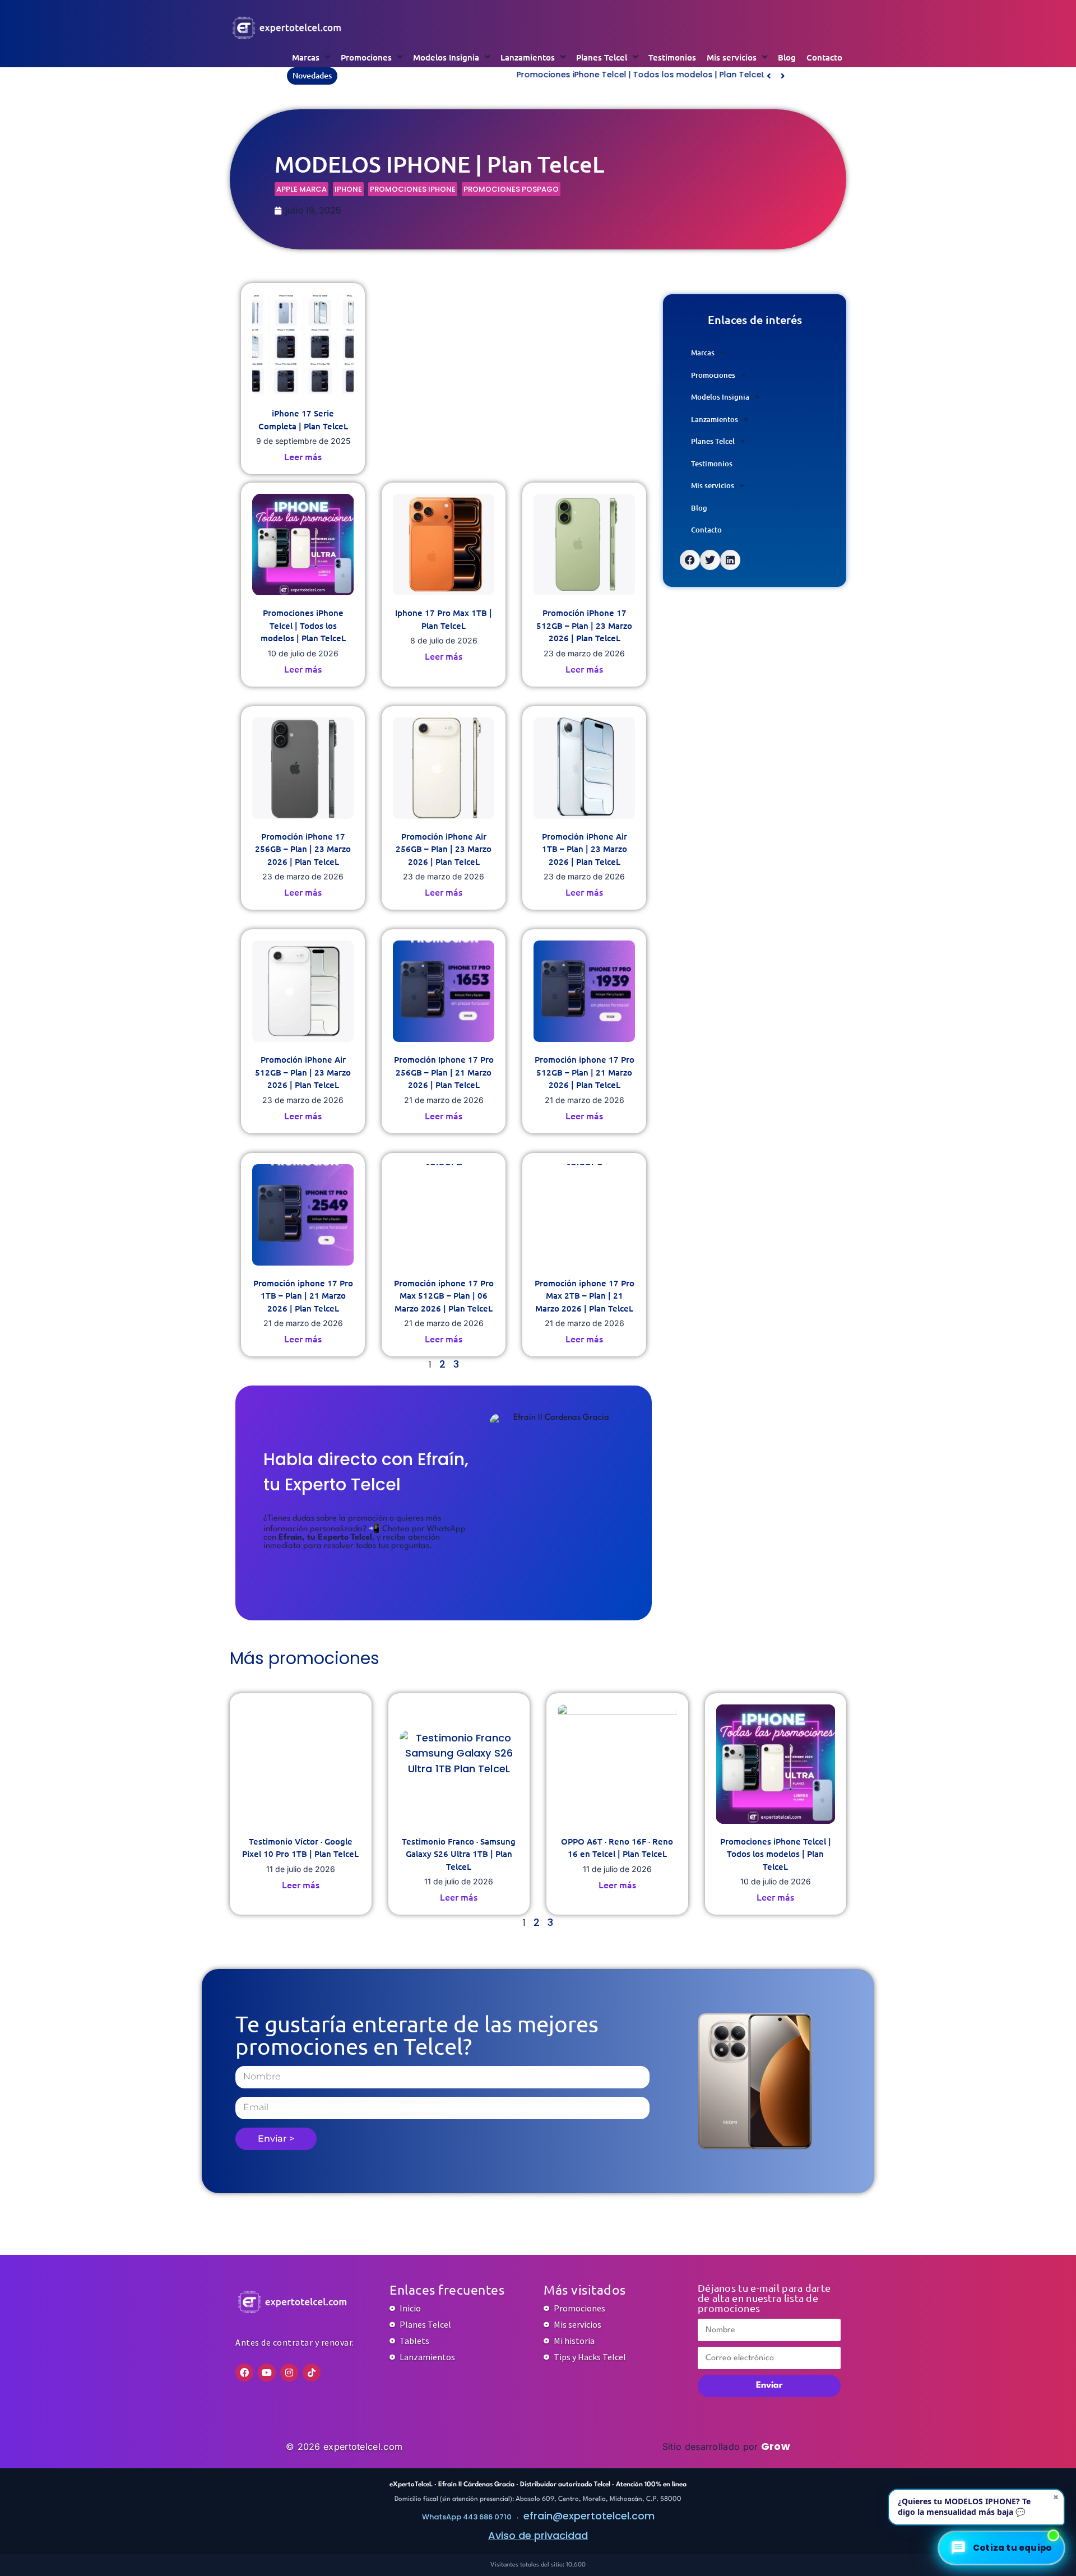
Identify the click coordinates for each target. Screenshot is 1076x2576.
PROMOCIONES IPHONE (413, 189)
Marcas (306, 57)
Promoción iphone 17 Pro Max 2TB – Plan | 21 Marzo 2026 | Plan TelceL (585, 1296)
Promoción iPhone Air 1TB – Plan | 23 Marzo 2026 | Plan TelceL (585, 849)
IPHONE (348, 189)
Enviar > (276, 2139)
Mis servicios (732, 57)
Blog (787, 57)
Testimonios (672, 57)
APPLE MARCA (302, 189)
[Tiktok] (312, 2373)
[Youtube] (267, 2373)
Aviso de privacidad (538, 2535)
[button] (783, 76)
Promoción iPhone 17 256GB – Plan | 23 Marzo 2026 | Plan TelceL (303, 849)
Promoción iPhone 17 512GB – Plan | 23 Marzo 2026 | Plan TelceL (584, 625)
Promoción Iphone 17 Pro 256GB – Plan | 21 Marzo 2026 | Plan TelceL (444, 1072)
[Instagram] (289, 2373)
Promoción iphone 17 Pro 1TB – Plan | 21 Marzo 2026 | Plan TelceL (303, 1296)
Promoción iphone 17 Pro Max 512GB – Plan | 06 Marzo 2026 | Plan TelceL (444, 1296)
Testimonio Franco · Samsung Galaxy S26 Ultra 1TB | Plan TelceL (459, 1854)
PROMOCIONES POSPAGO (511, 189)
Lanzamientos (528, 57)
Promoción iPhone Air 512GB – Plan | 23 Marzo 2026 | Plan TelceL (303, 1072)
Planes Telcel (602, 57)
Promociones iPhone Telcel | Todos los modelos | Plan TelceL (468, 75)
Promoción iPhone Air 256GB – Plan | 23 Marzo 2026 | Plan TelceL (444, 849)
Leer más (303, 456)
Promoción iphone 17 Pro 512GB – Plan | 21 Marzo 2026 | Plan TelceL (585, 1072)
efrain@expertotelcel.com (589, 2516)
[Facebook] (244, 2373)
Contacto (824, 57)
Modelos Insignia (446, 57)
